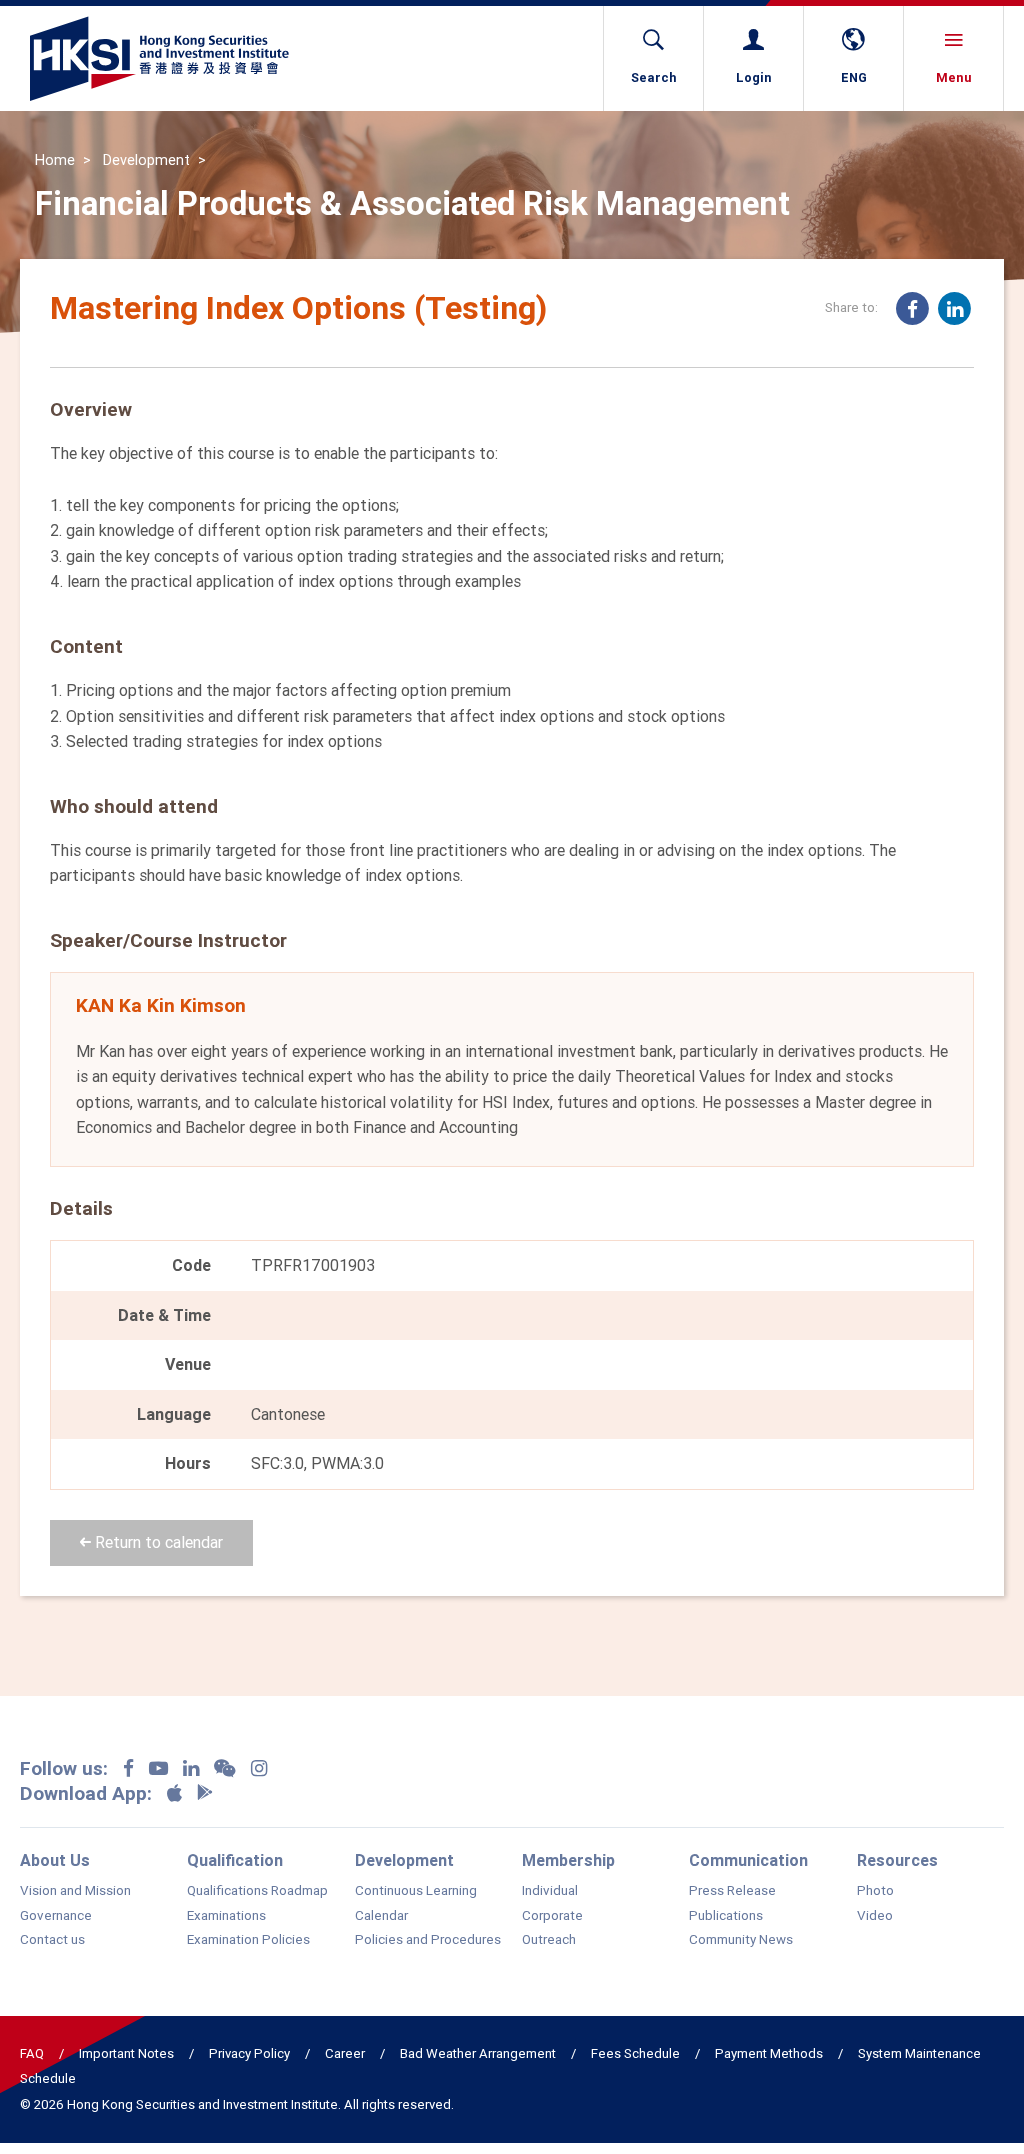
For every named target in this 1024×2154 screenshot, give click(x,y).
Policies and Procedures (428, 1940)
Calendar (381, 1916)
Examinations (226, 1916)
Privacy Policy (249, 2053)
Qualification (235, 1860)
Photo (875, 1891)
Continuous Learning (416, 1891)
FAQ (32, 2053)
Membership (568, 1860)
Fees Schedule (635, 2053)
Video (875, 1916)
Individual (550, 1891)
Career (345, 2053)
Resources (897, 1860)
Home (55, 160)
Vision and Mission (75, 1891)
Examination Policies (248, 1940)
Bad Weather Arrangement (478, 2053)
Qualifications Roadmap (257, 1891)
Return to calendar (157, 1542)
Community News (741, 1940)
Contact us (52, 1940)
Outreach (549, 1940)
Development (146, 160)
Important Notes (126, 2053)
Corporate (552, 1916)
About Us (55, 1860)
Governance (56, 1916)
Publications (726, 1916)
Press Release (732, 1891)
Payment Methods (769, 2053)
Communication (748, 1860)
